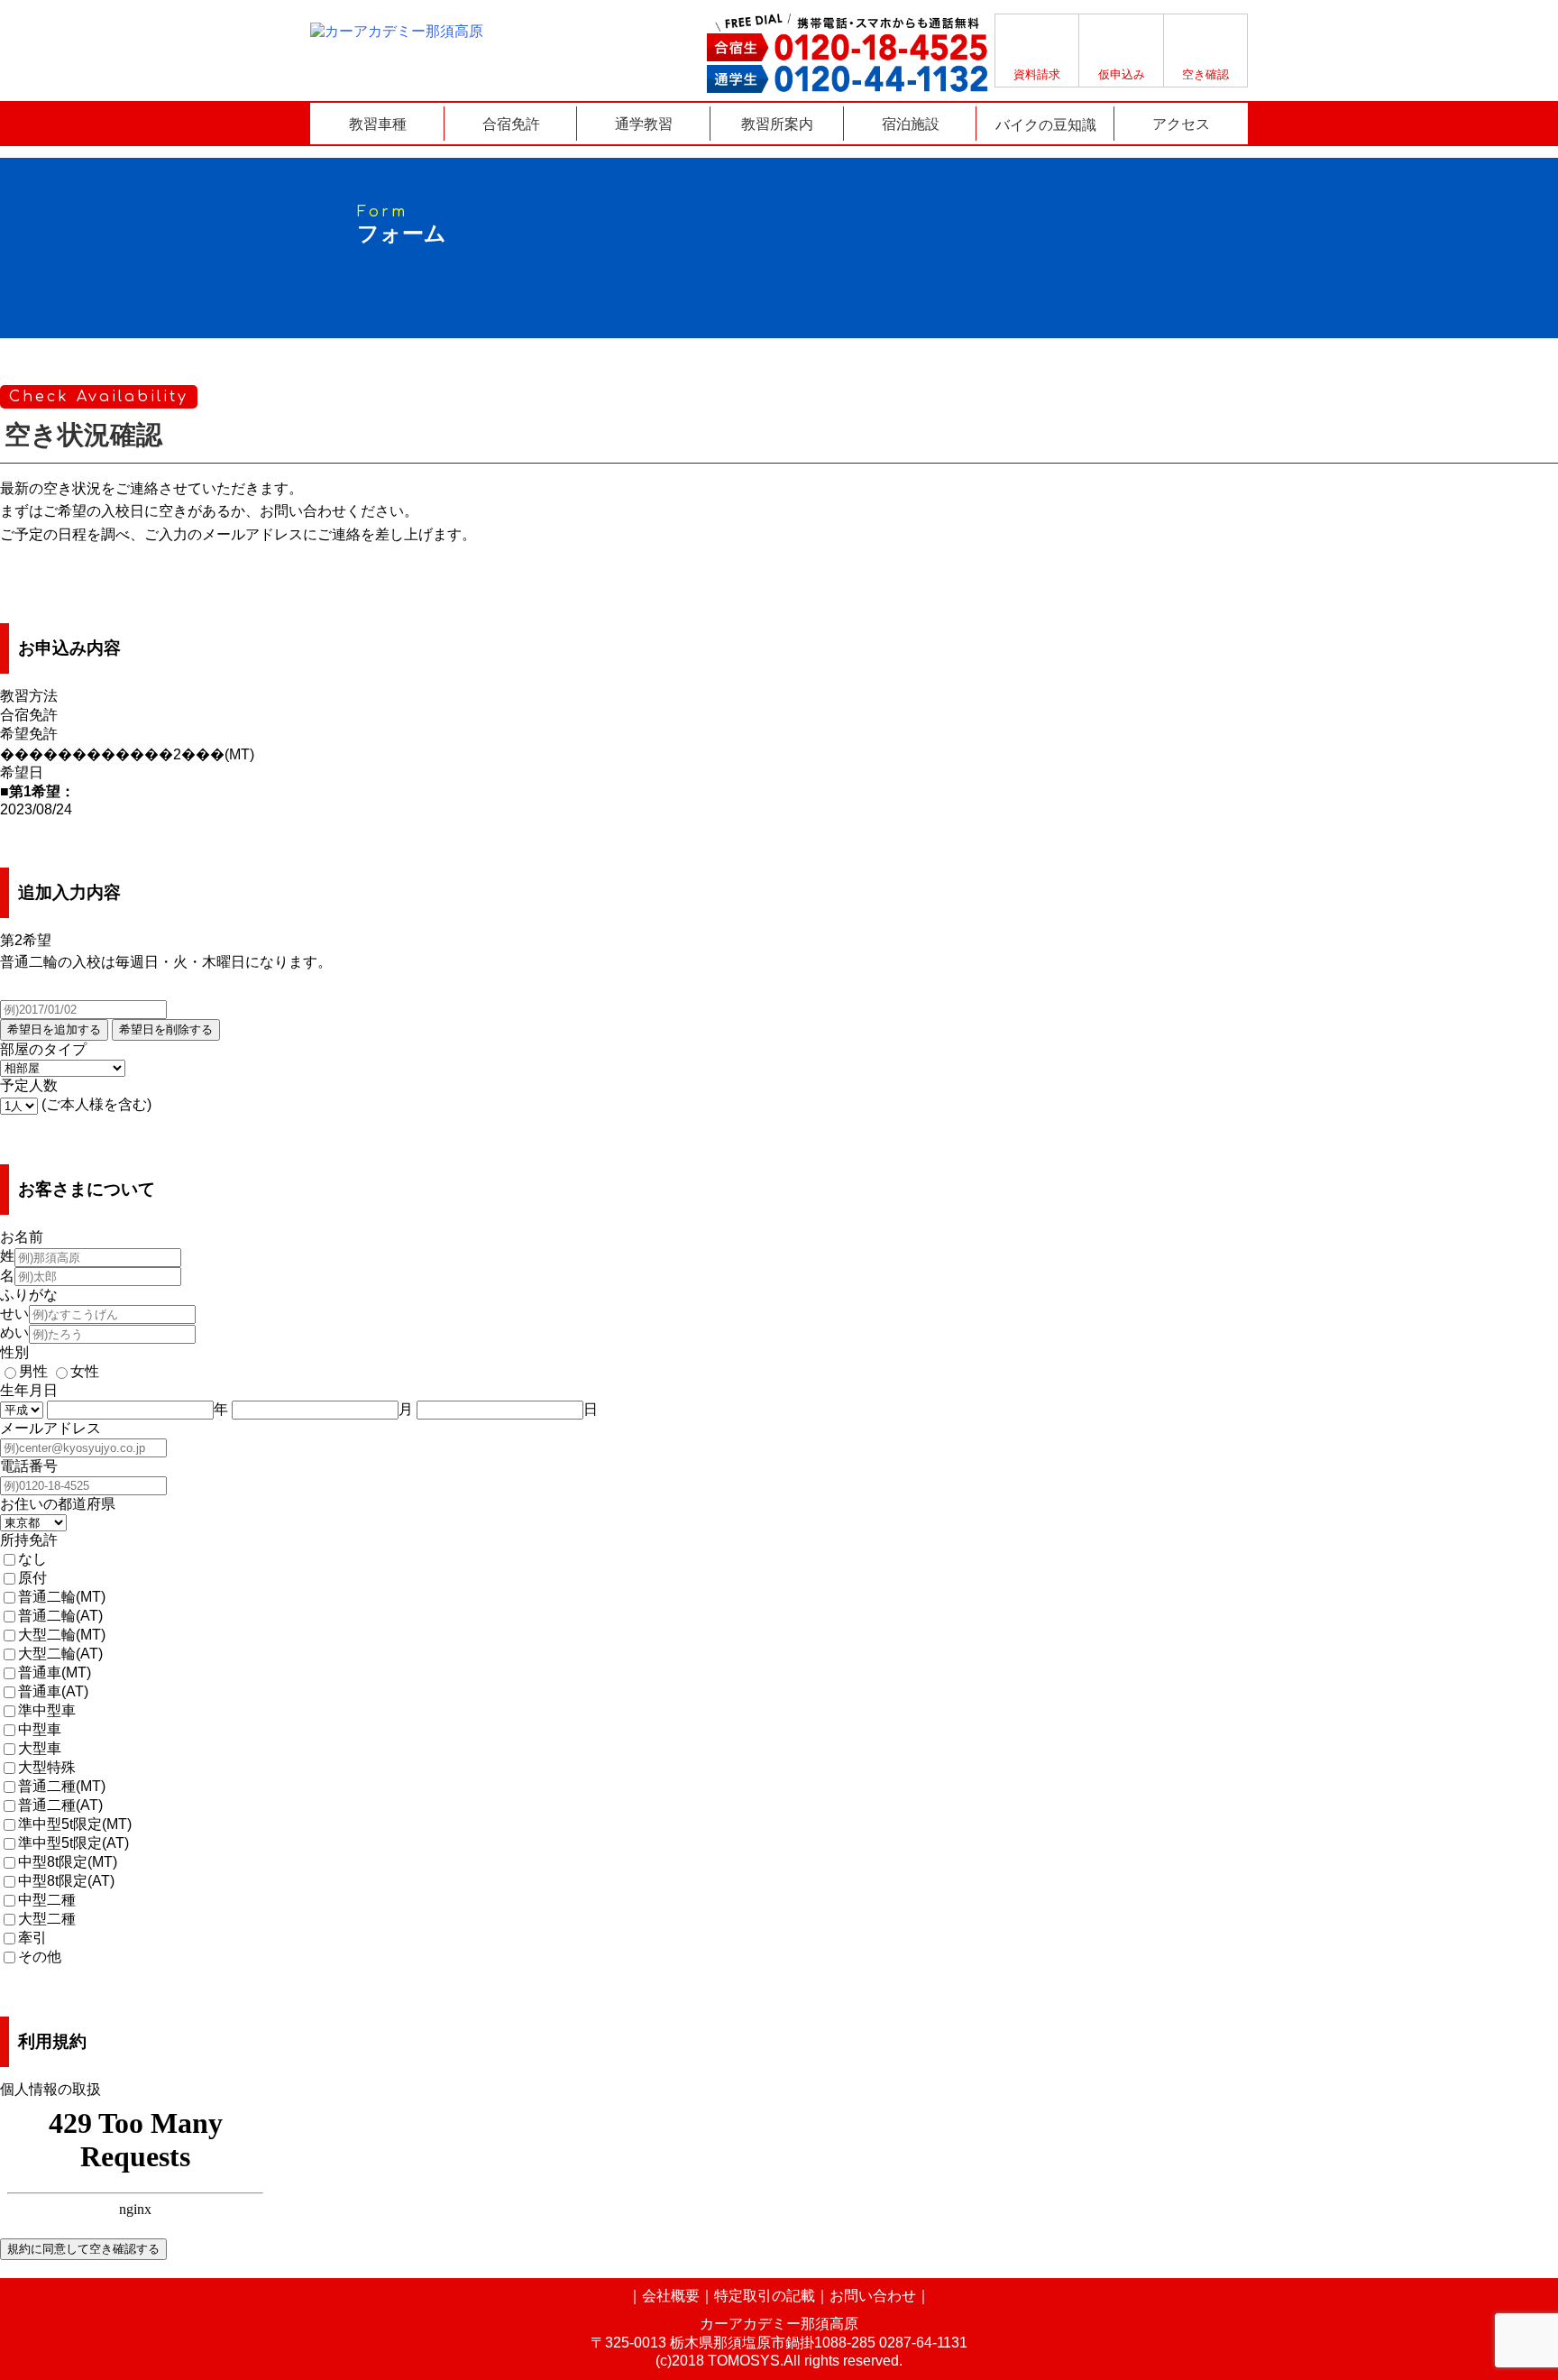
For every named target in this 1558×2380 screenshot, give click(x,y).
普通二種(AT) (60, 1805)
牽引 (32, 1938)
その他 (40, 1957)
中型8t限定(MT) (68, 1862)
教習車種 (378, 124)
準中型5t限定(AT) (73, 1843)
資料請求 (1037, 74)
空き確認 (1205, 74)
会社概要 (671, 2296)
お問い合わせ (873, 2296)
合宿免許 (511, 124)
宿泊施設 (911, 124)
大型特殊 (47, 1767)
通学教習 (644, 124)
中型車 (40, 1729)
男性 (33, 1371)
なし (32, 1559)
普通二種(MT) (62, 1786)
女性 (85, 1371)
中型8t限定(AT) (66, 1881)
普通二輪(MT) (62, 1597)
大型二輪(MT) (62, 1635)
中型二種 (47, 1900)
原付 (32, 1578)
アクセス (1181, 124)
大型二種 (47, 1919)
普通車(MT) (55, 1672)
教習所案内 (777, 124)
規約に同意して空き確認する (83, 2249)
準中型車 (47, 1710)
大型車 (40, 1748)
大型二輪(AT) (60, 1654)
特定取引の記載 (765, 2296)
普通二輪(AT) (60, 1616)
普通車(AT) (53, 1691)
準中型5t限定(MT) (75, 1824)
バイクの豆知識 (1046, 124)
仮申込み (1122, 74)
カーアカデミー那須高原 (779, 2324)
